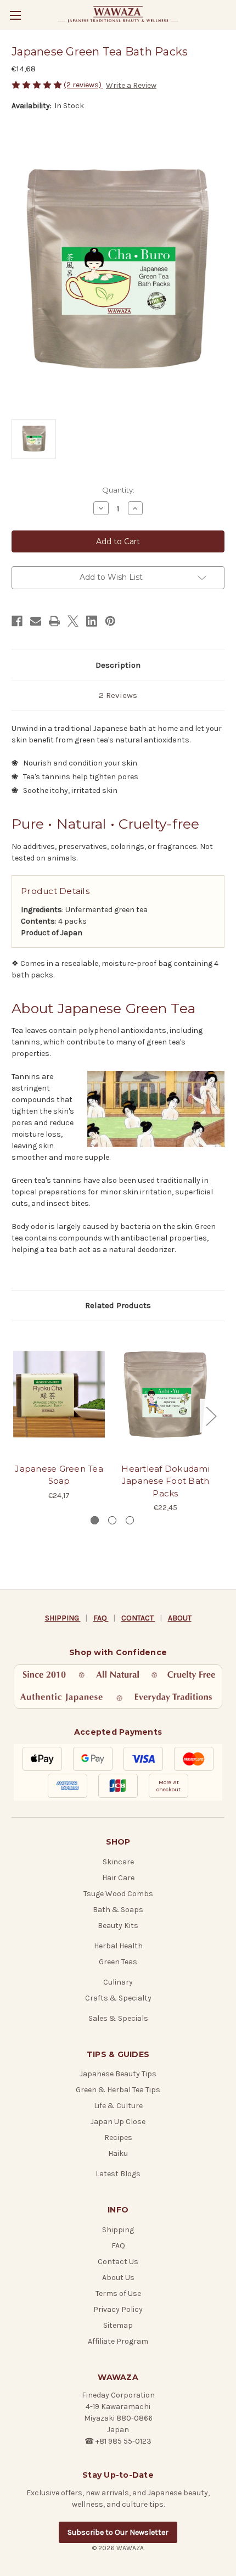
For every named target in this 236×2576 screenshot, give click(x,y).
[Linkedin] (92, 621)
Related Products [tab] (118, 1305)
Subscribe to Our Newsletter (118, 2532)
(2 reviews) (83, 85)
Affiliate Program (118, 2341)
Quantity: (118, 490)
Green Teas (118, 1962)
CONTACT (138, 1618)
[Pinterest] (110, 621)
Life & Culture (118, 2106)
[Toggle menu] (15, 15)
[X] (73, 621)
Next (211, 1415)
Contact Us (118, 2262)
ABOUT (180, 1618)
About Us (118, 2278)
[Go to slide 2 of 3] (112, 1520)
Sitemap (118, 2325)
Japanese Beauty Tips (118, 2074)
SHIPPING (63, 1618)
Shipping (118, 2230)
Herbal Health (118, 1946)
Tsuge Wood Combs (118, 1894)
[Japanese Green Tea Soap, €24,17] (59, 1395)
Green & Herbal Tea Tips (118, 2090)
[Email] (36, 621)
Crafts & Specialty (118, 1998)
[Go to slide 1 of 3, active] (95, 1520)
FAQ (101, 1618)
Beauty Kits (118, 1926)
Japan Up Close (118, 2122)
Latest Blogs (118, 2174)
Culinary (118, 1982)
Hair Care (118, 1878)
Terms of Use (118, 2293)
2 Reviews (118, 695)
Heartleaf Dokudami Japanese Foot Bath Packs (165, 1481)
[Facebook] (17, 621)
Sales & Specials (118, 2018)
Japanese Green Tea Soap (59, 1475)
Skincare (118, 1862)
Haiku (118, 2153)
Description (118, 665)
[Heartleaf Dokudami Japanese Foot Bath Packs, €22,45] (165, 1395)
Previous (14, 1415)
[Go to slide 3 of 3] (130, 1520)
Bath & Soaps (118, 1910)
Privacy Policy (118, 2309)
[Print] (54, 621)
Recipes (118, 2138)
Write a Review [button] (131, 85)
